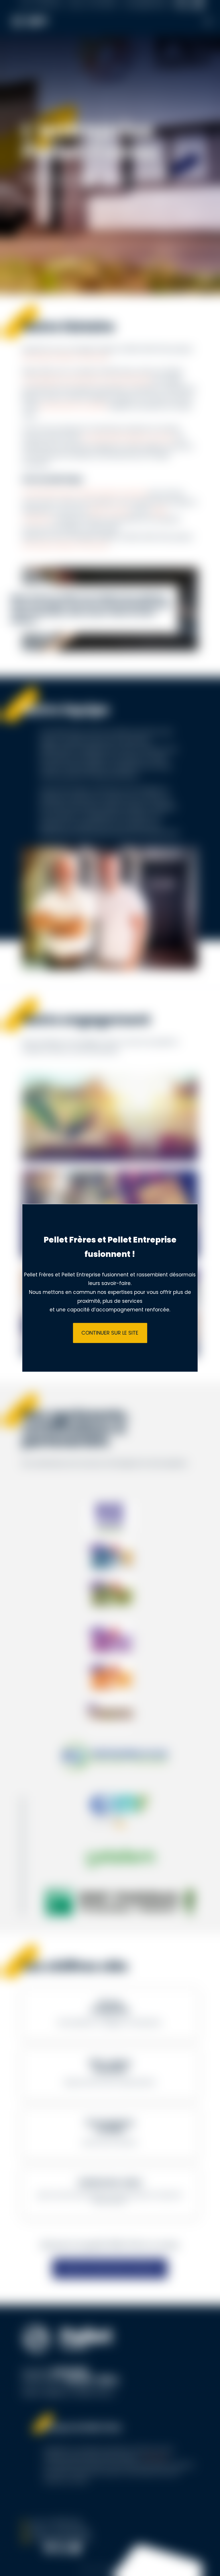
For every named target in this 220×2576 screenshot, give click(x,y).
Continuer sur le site (110, 1333)
